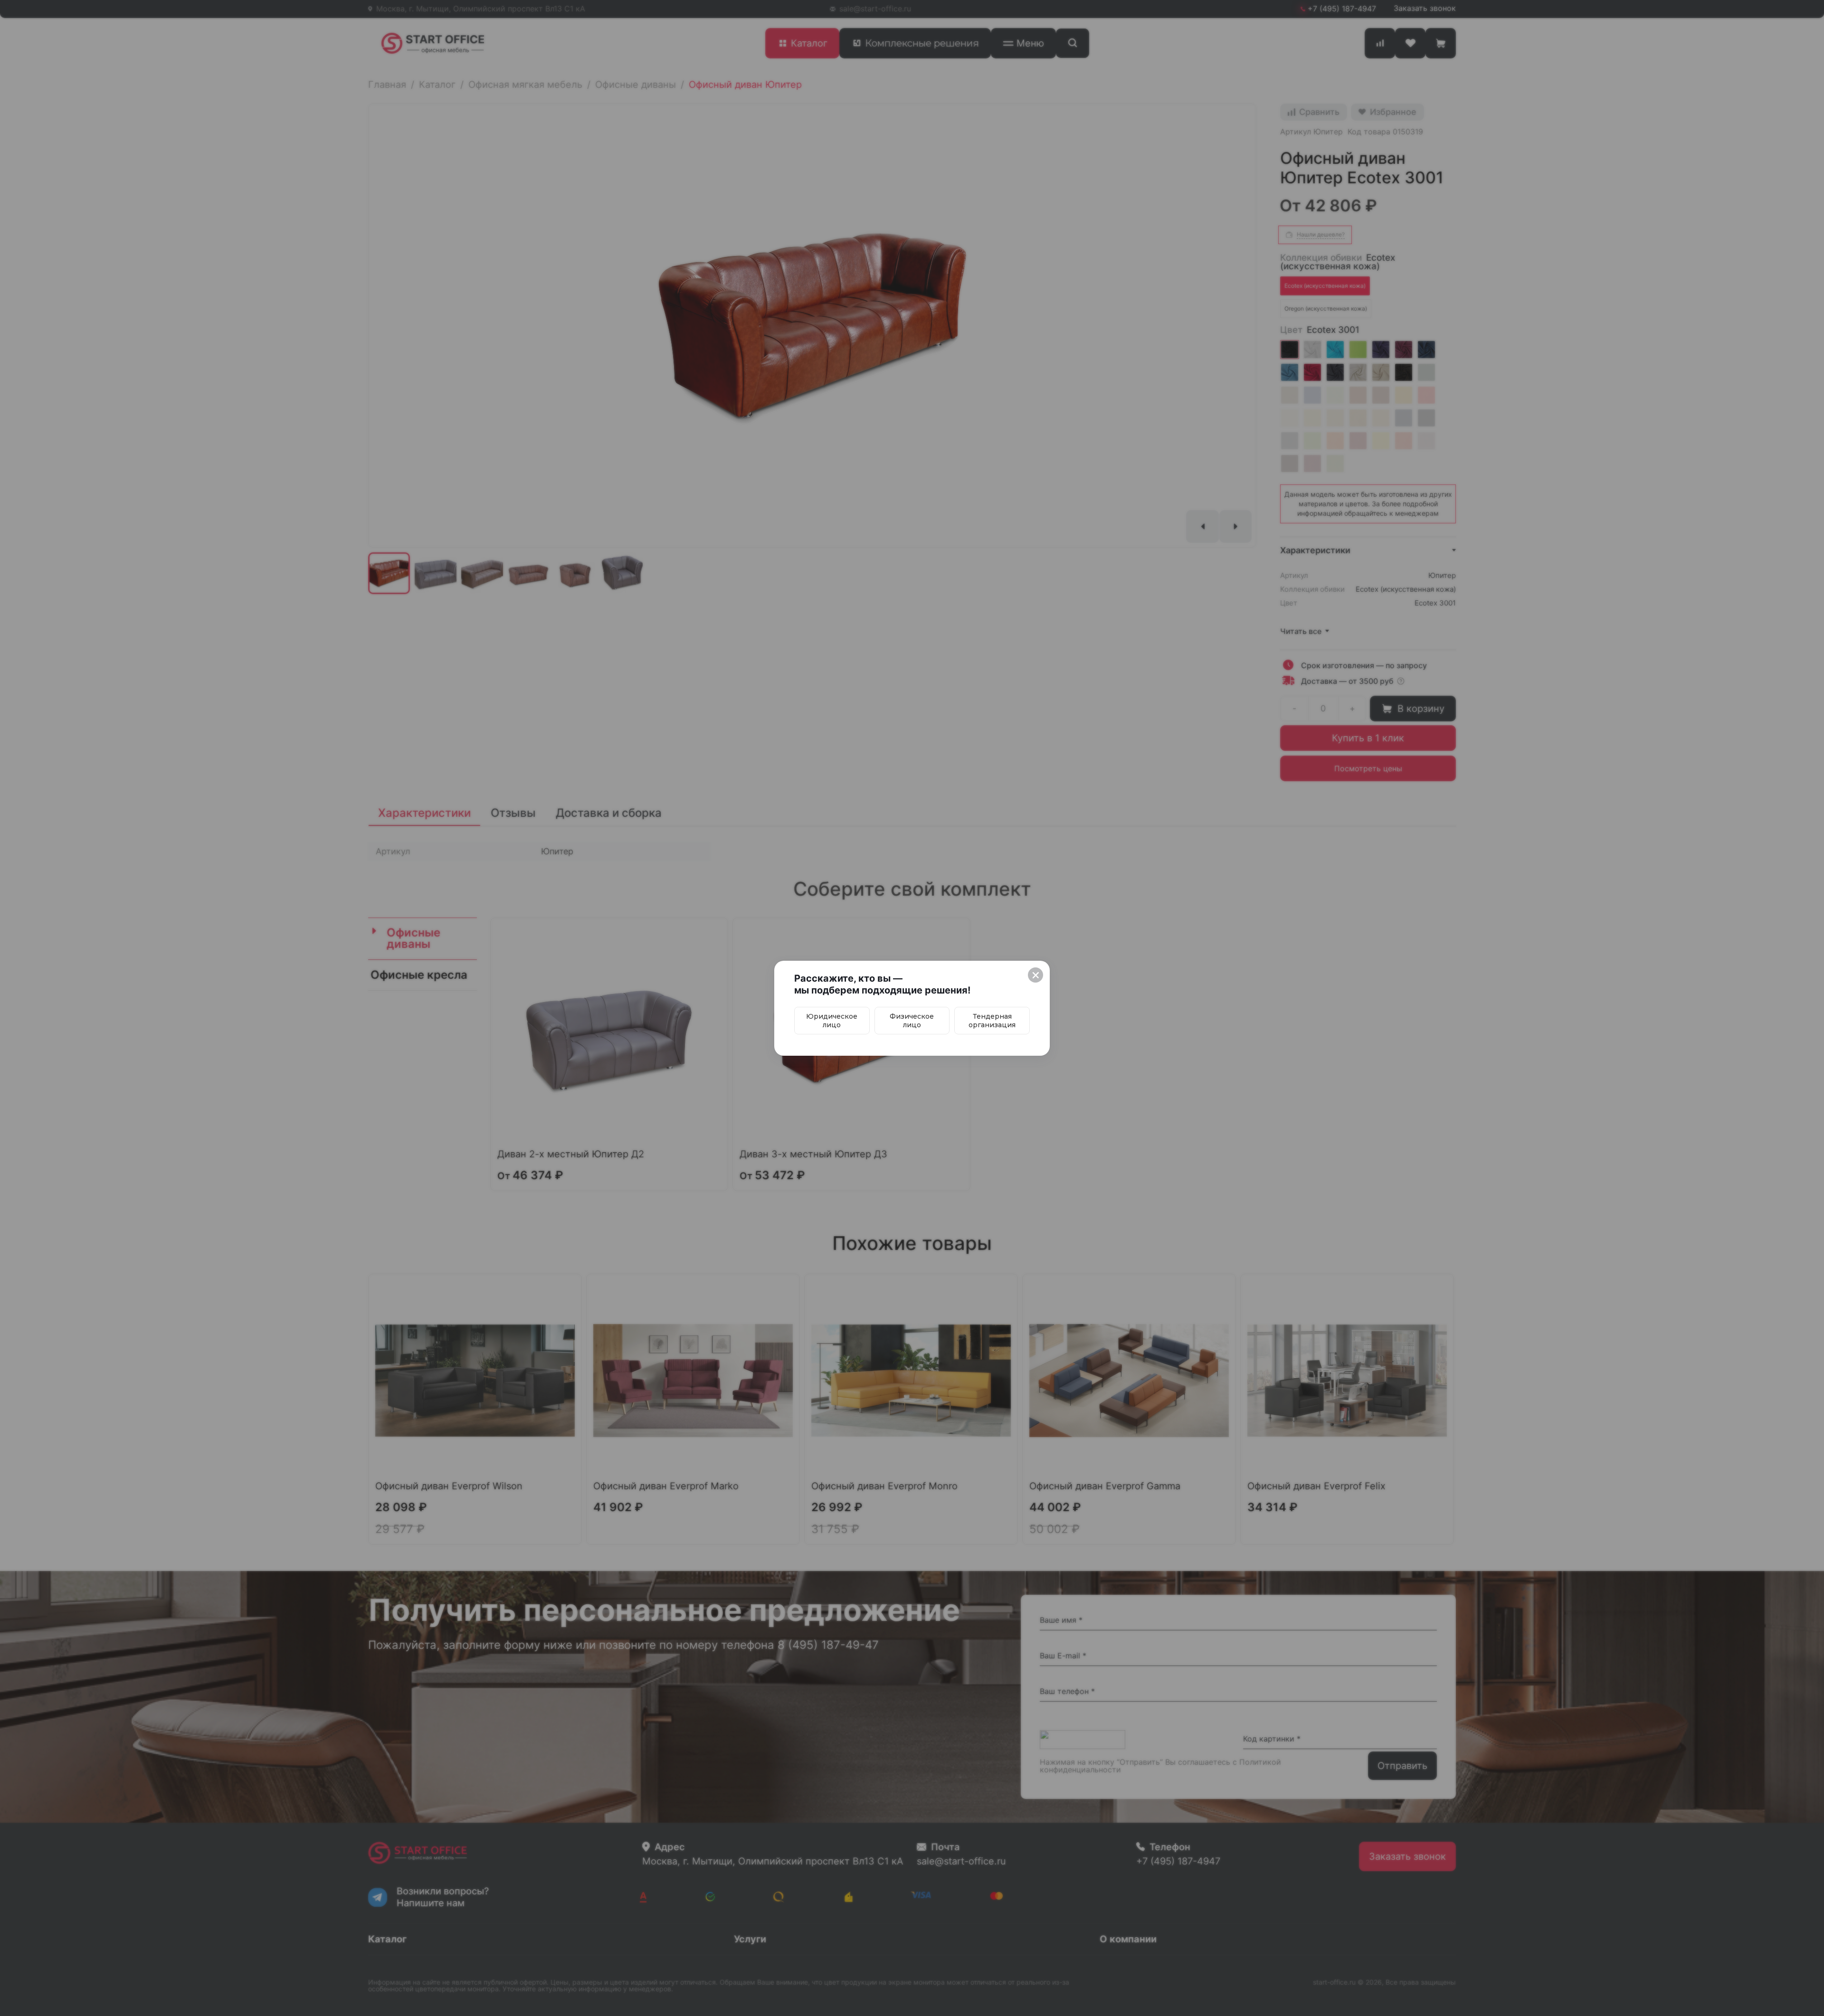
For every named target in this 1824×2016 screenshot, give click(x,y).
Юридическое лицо (832, 1021)
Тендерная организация (992, 1021)
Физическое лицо (912, 1021)
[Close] (1035, 975)
